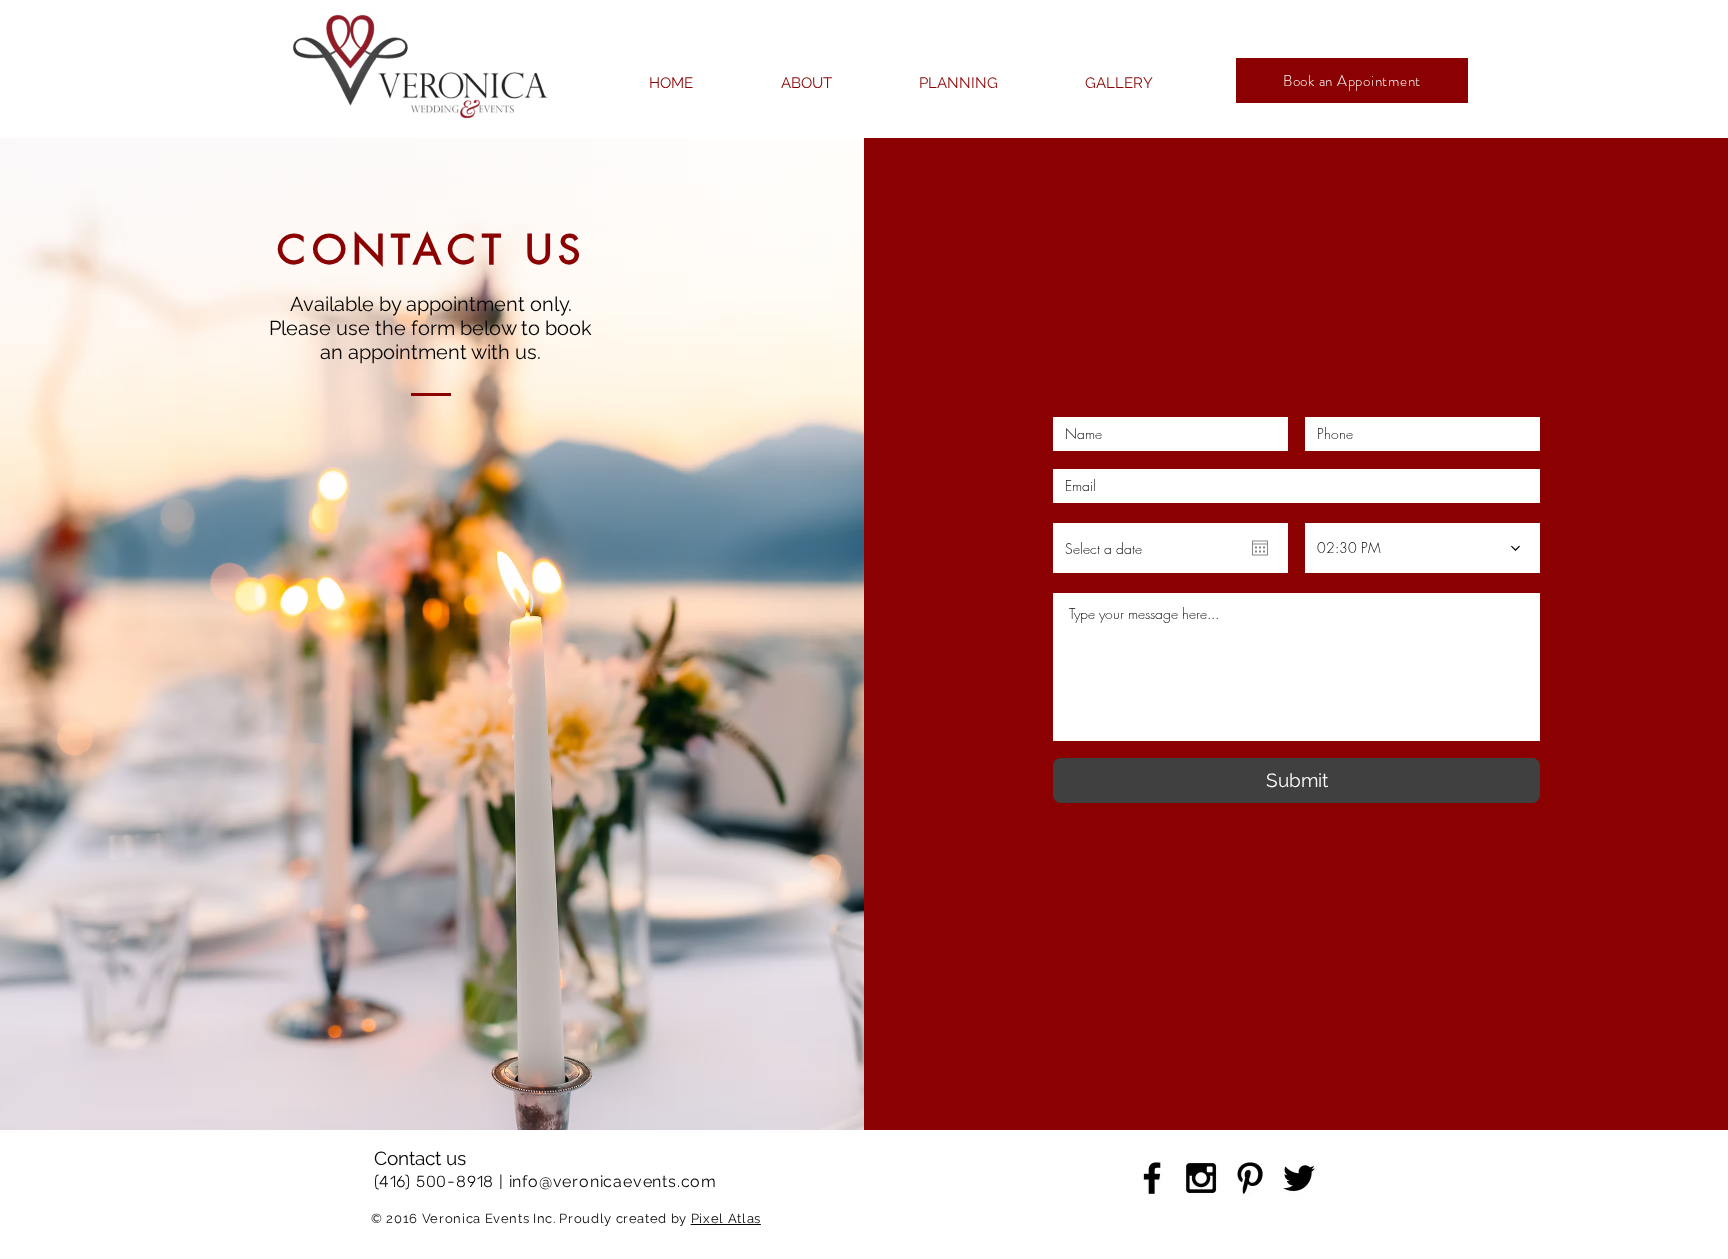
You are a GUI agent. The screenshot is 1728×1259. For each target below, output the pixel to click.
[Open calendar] (1260, 548)
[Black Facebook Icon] (1152, 1178)
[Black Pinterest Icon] (1250, 1178)
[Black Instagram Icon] (1201, 1178)
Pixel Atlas (726, 1218)
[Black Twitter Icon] (1299, 1178)
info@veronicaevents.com (613, 1181)
